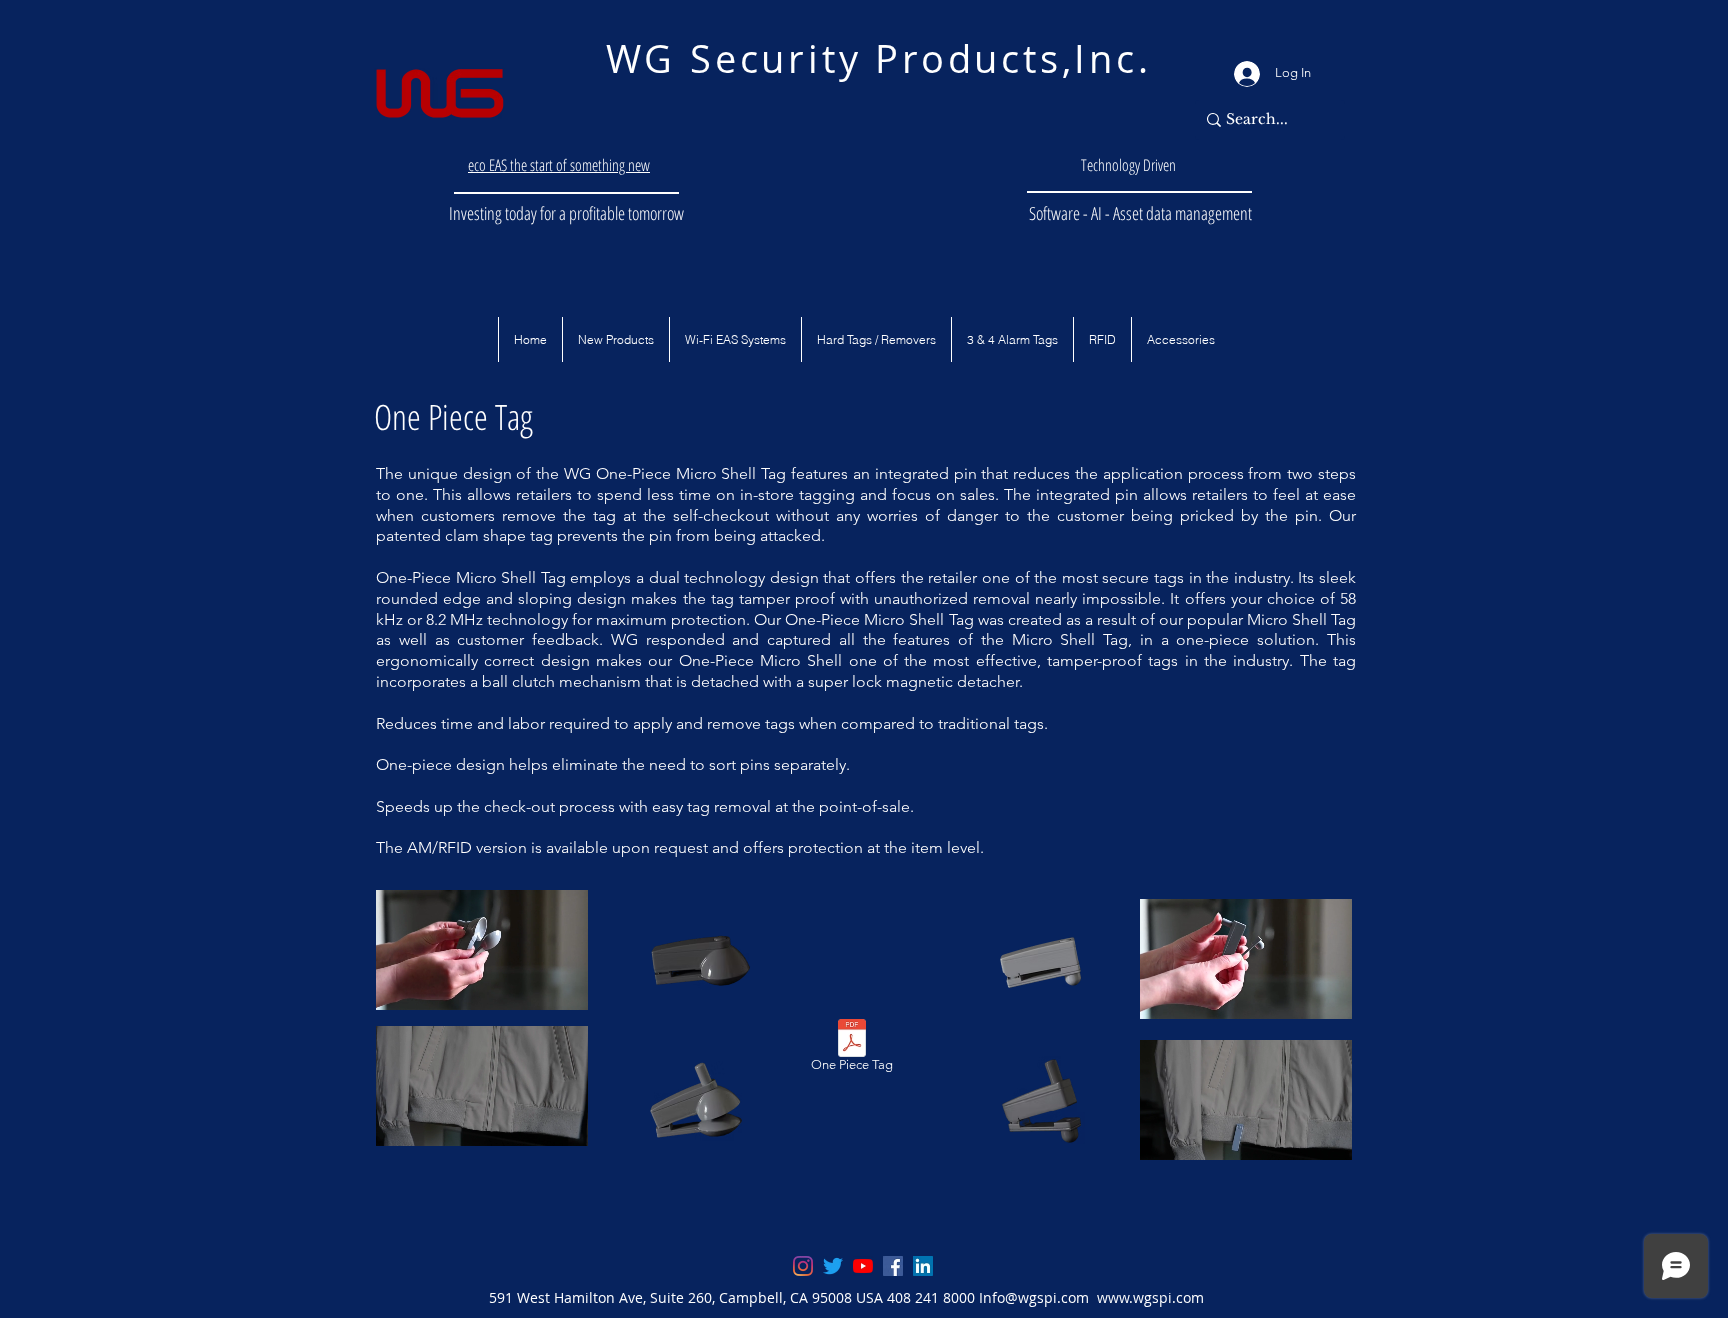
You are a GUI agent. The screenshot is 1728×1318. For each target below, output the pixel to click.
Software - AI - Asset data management (1140, 213)
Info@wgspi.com (1034, 1297)
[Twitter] (833, 1266)
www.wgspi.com (1150, 1297)
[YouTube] (863, 1266)
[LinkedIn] (923, 1266)
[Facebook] (893, 1266)
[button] (530, 339)
